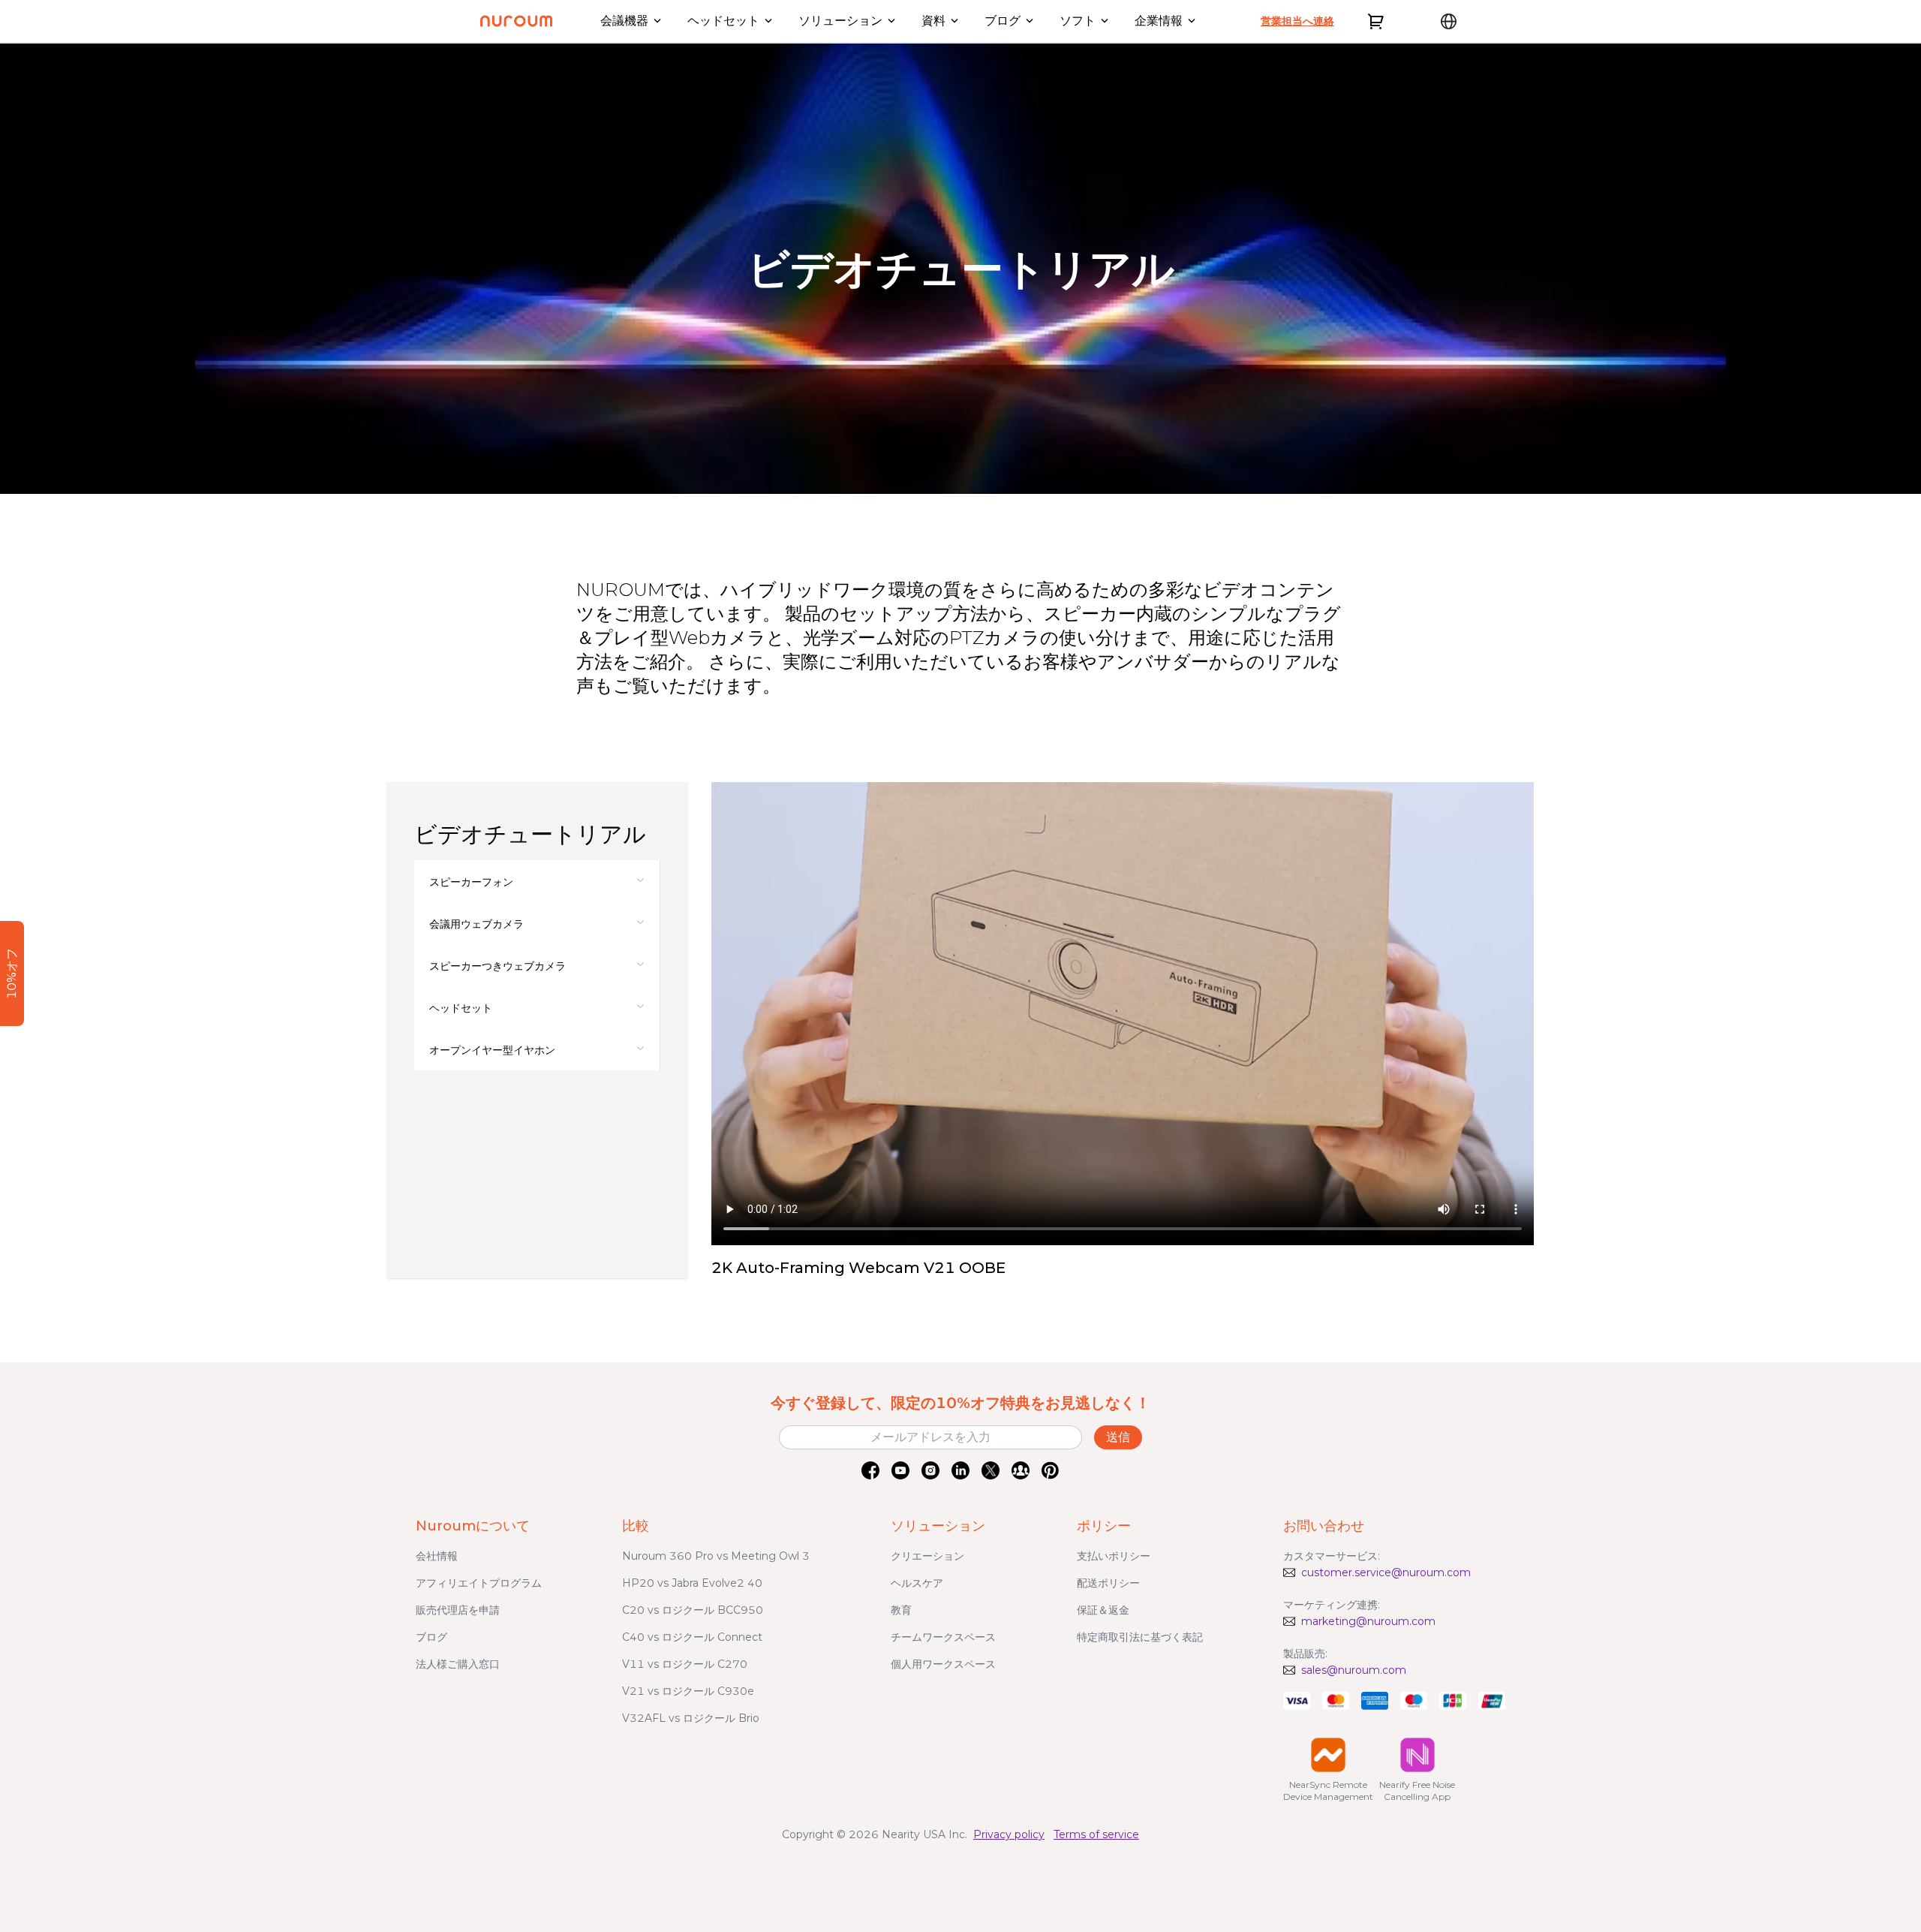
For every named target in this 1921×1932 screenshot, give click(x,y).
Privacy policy (1009, 1834)
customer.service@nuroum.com (1386, 1572)
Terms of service (1096, 1834)
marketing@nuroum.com (1368, 1621)
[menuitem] (537, 881)
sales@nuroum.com (1354, 1670)
